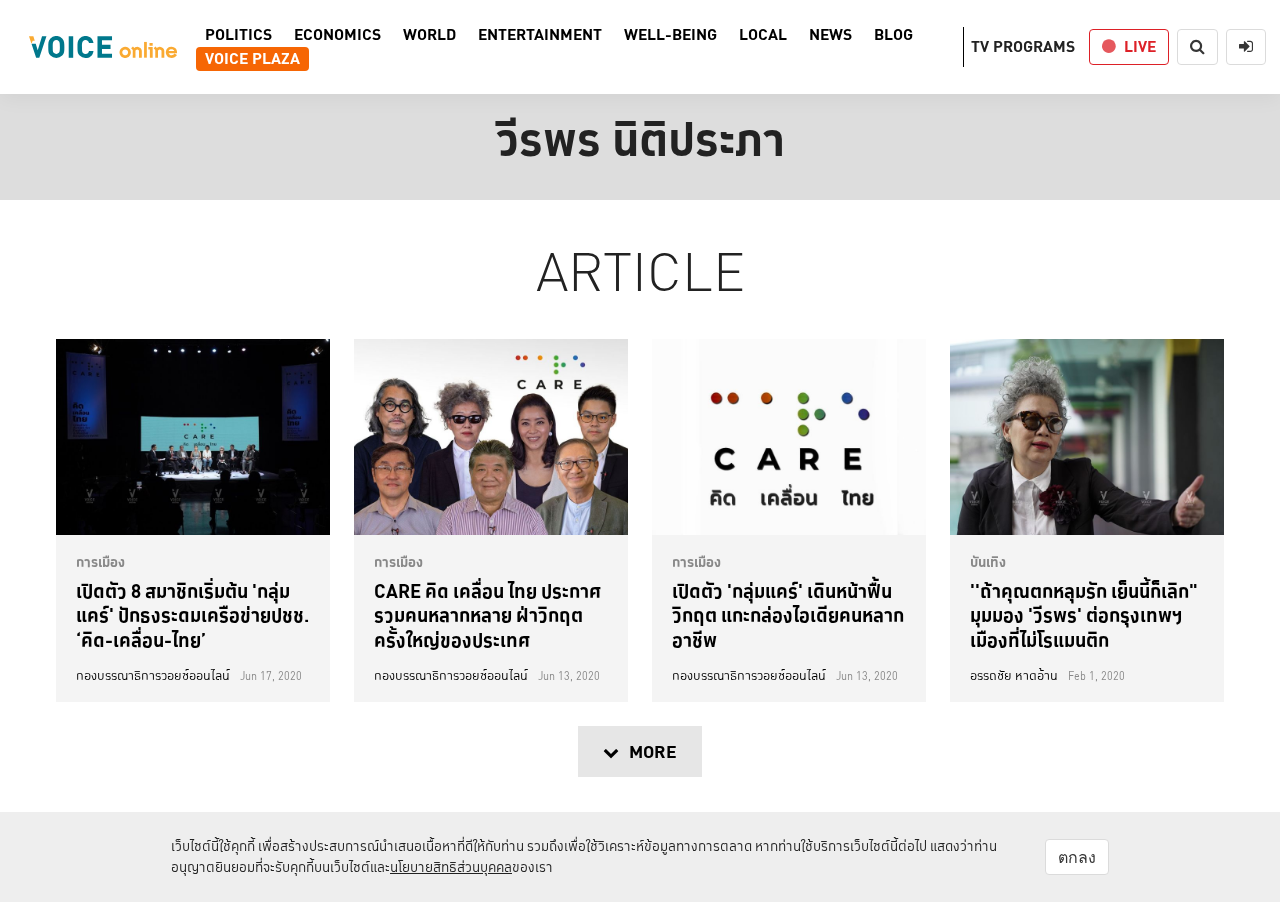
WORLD (429, 35)
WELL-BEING (670, 35)
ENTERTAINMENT (540, 35)
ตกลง (1077, 857)
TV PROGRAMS (1023, 46)
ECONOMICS (337, 35)
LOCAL (763, 35)
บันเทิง (988, 562)
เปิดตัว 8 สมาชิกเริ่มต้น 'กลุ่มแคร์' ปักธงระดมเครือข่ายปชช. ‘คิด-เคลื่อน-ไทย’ (192, 615)
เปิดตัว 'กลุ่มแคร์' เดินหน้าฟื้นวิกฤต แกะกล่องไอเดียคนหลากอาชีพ (788, 615)
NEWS (830, 35)
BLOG (893, 35)
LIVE (1140, 46)
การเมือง (100, 562)
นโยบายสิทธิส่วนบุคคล (451, 867)
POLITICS (238, 35)
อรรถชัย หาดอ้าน (1014, 676)
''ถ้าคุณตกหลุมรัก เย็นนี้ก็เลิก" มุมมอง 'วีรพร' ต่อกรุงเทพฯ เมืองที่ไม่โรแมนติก (1084, 615)
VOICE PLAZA (252, 59)
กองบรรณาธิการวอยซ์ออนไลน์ (153, 676)
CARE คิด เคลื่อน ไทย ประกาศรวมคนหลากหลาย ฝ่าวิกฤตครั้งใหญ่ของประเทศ (487, 615)
